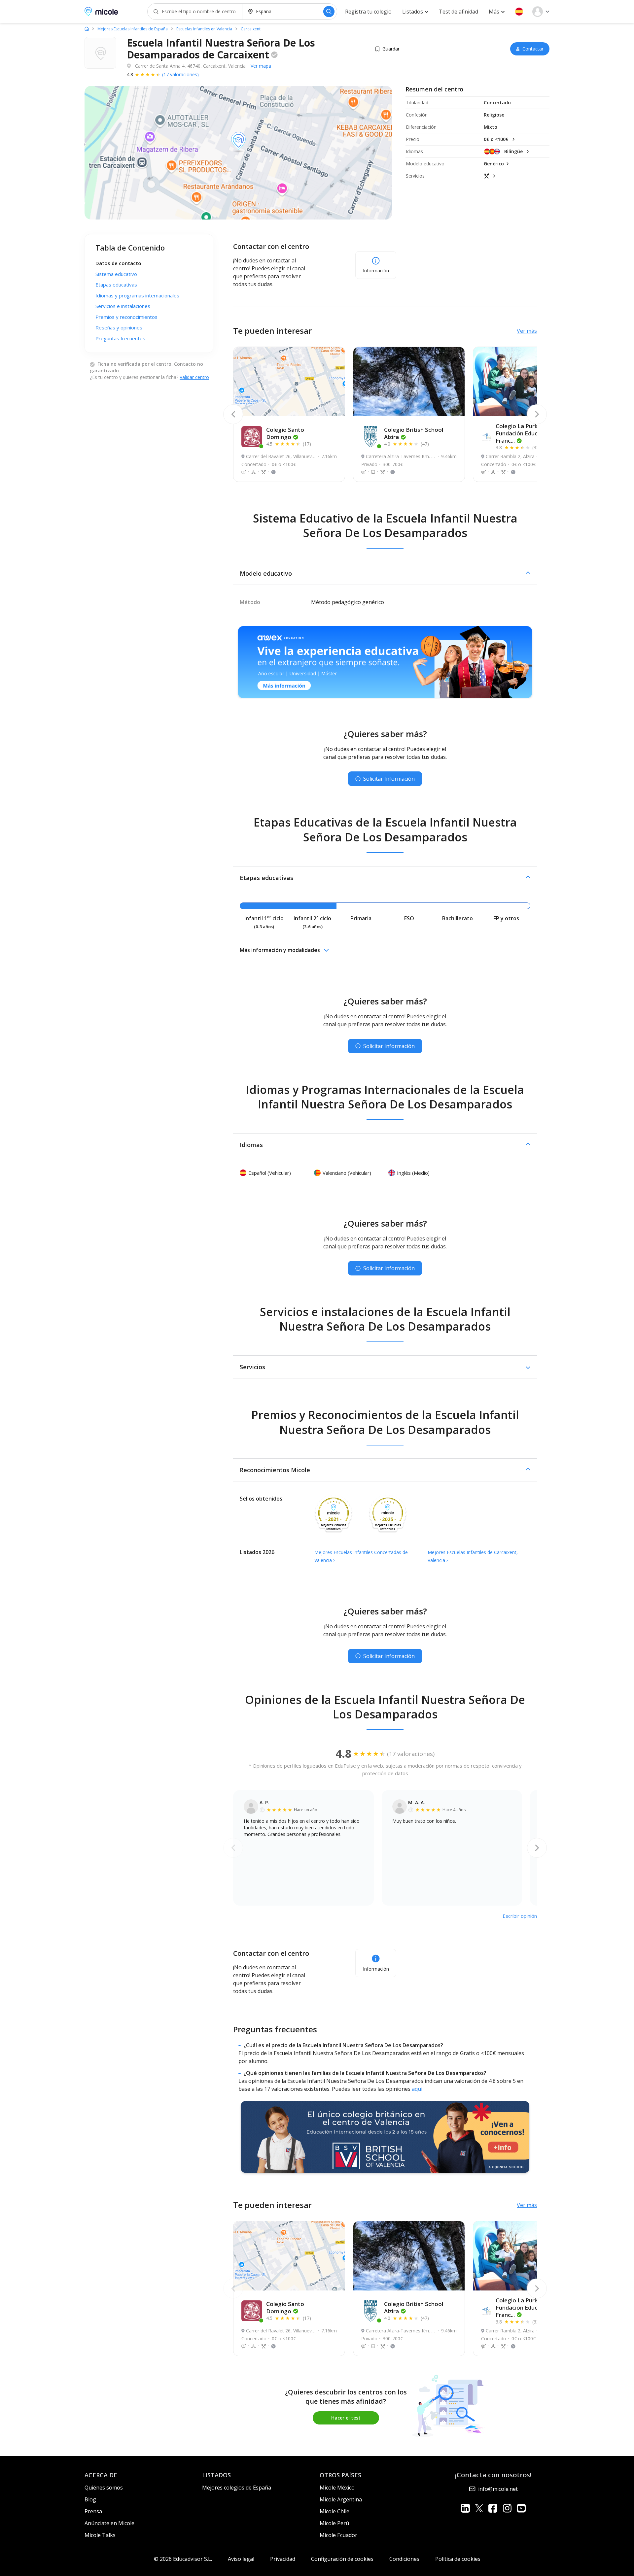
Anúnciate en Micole (109, 2523)
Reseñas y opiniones (119, 327)
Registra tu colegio (368, 12)
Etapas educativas (116, 285)
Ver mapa (261, 66)
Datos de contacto (118, 263)
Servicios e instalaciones (123, 306)
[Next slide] (537, 414)
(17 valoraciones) (180, 74)
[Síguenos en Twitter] (479, 2508)
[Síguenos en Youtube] (521, 2508)
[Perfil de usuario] (541, 12)
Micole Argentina (341, 2499)
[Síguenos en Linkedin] (465, 2508)
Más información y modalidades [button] (280, 950)
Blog (90, 2499)
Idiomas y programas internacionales (137, 295)
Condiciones (404, 2559)
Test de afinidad (458, 12)
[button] (519, 12)
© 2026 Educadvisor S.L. (183, 2559)
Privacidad (283, 2559)
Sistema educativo (116, 274)
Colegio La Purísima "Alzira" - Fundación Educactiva (534, 433)
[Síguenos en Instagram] (507, 2508)
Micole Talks (100, 2535)
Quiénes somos (104, 2488)
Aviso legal (241, 2559)
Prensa (93, 2511)
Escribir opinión (520, 1916)
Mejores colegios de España (237, 2488)
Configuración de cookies (342, 2559)
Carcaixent (251, 29)
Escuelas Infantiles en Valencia (204, 29)
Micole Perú (334, 2523)
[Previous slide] (233, 414)
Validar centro (194, 377)
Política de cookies (458, 2559)
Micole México (337, 2488)
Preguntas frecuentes (120, 338)
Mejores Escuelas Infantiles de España (133, 29)
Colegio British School (414, 433)
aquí (417, 2089)
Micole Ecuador (338, 2535)
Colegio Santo (285, 433)
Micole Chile (335, 2511)
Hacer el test (346, 2418)
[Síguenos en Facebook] (493, 2508)
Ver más (527, 331)
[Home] (87, 29)
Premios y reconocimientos (126, 317)
